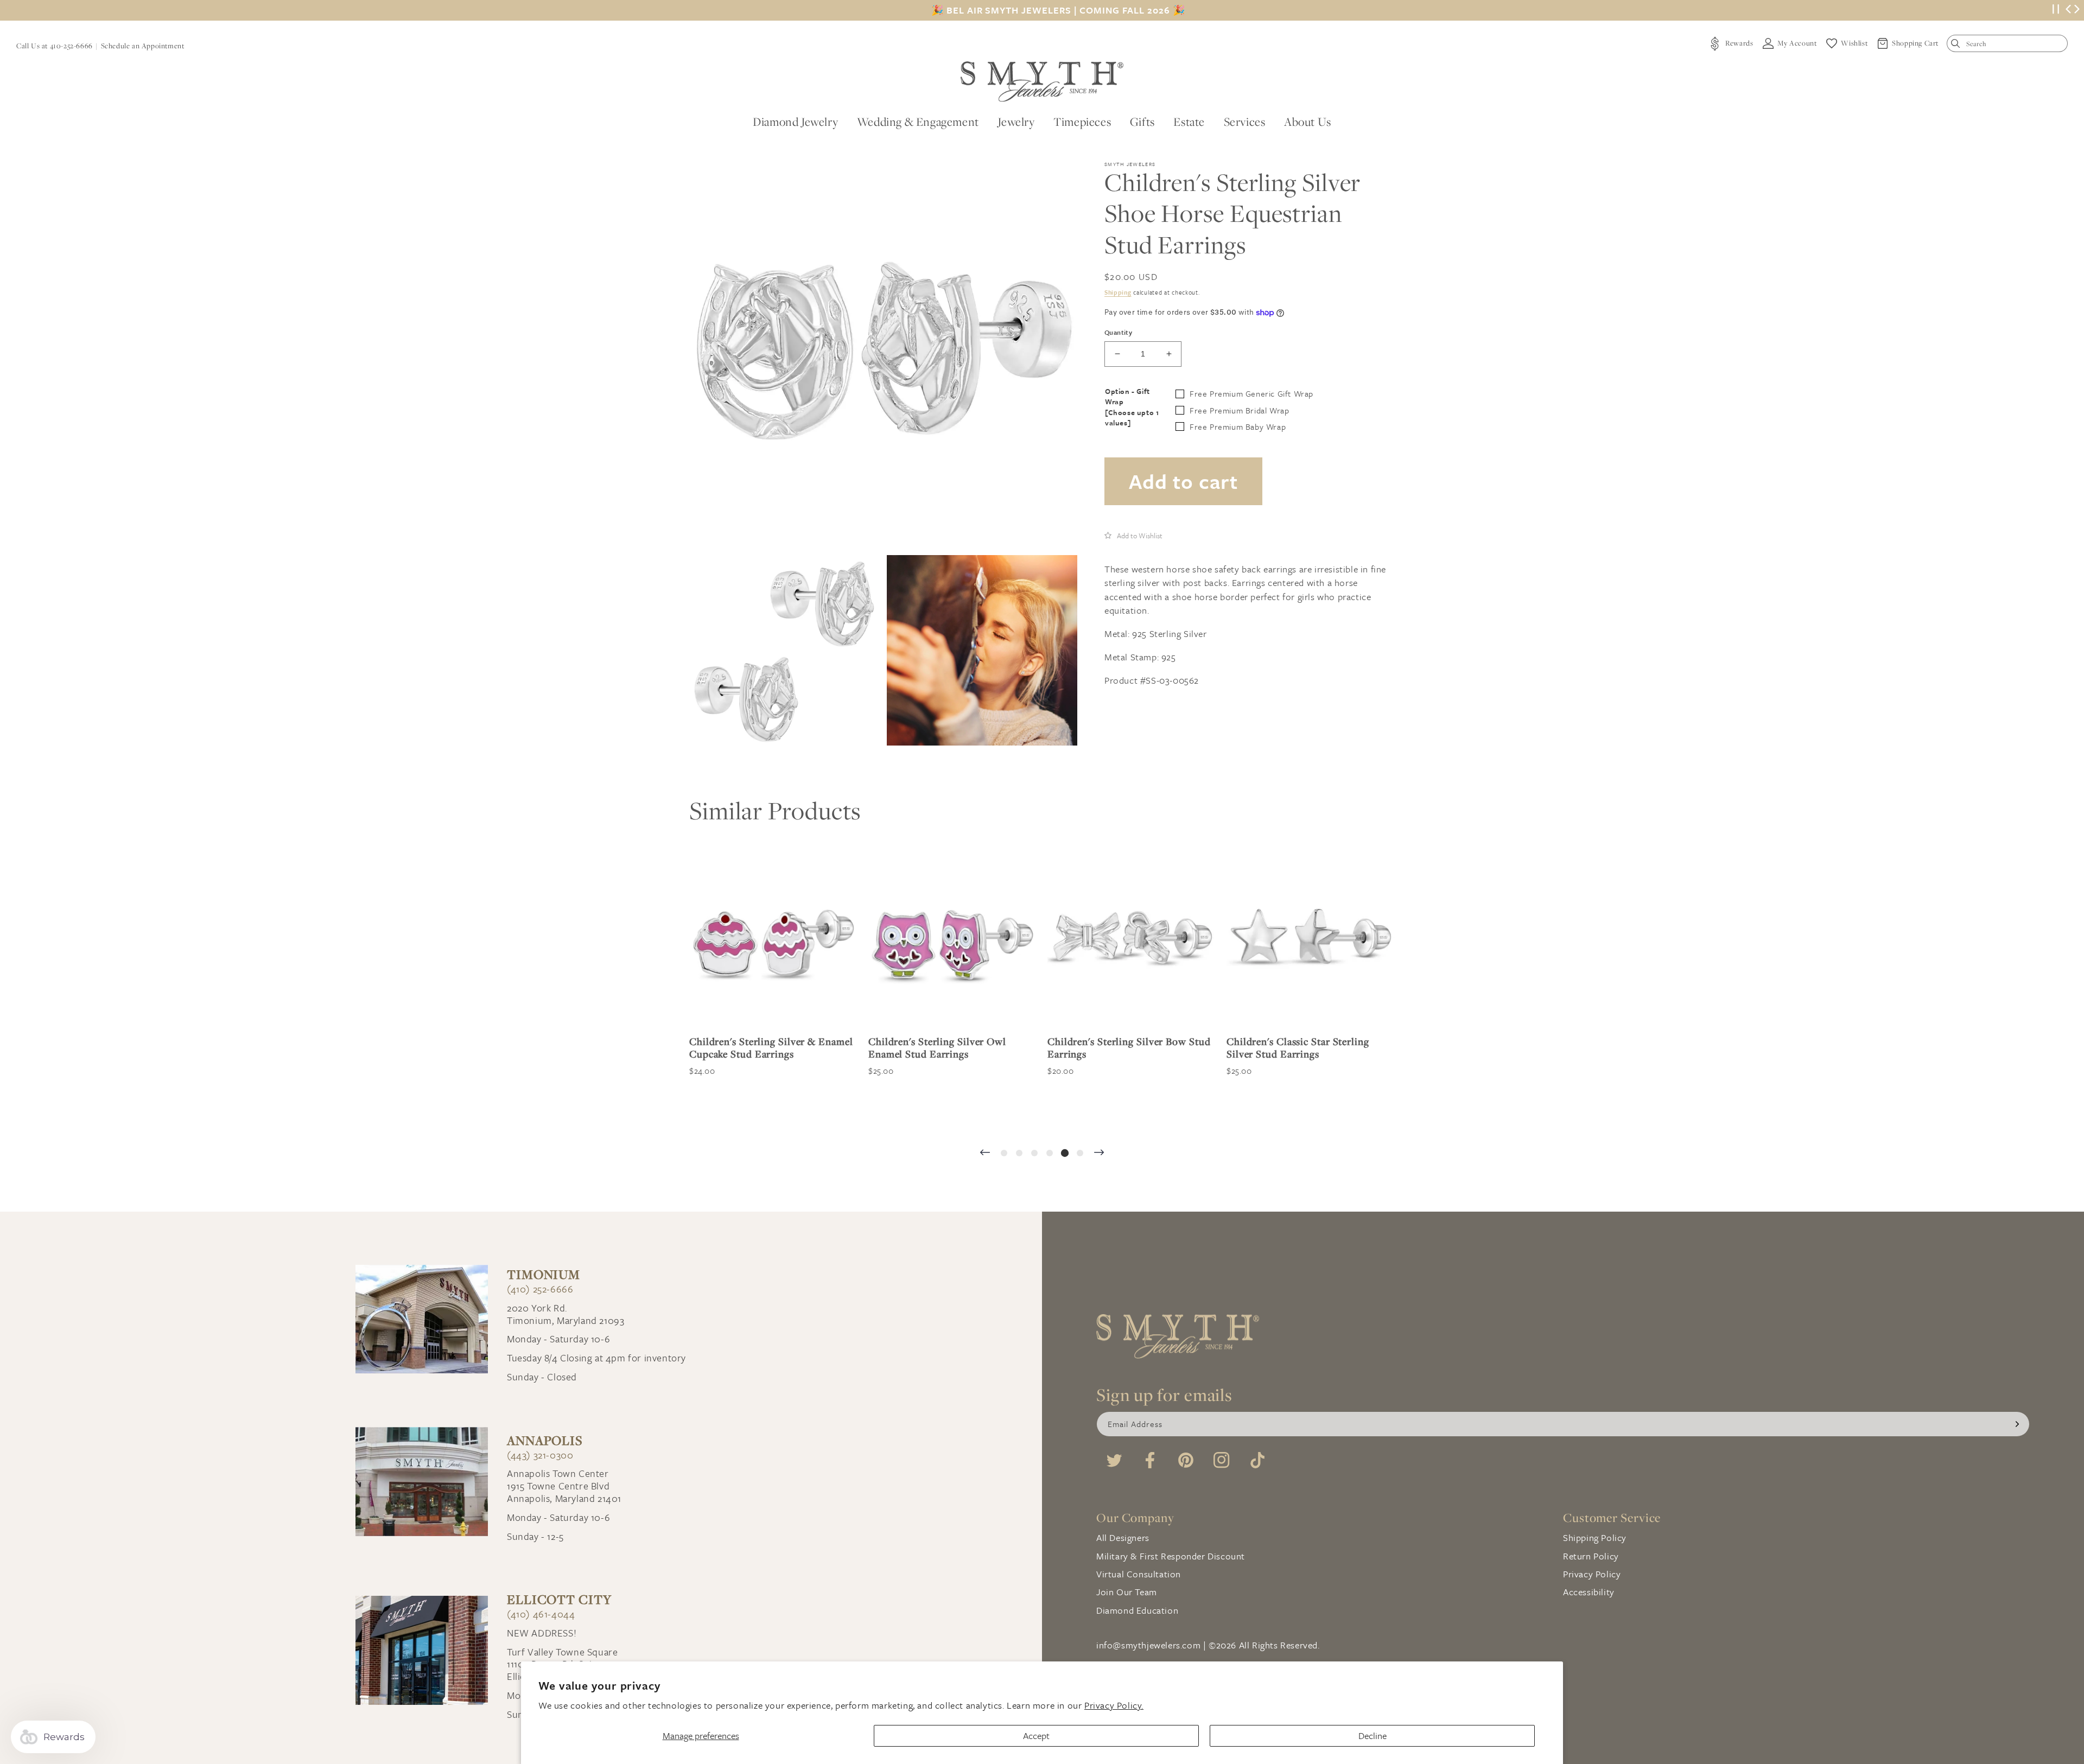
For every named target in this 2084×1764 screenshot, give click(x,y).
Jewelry (1016, 122)
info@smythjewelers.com (1148, 1645)
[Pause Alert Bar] (2056, 11)
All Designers (1123, 1537)
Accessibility (1589, 1592)
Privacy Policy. (1114, 1705)
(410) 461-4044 (541, 1614)
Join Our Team (1127, 1592)
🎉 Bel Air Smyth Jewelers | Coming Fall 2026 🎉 (1058, 10)
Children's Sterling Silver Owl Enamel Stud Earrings (758, 1048)
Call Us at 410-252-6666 (55, 46)
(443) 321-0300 (540, 1455)
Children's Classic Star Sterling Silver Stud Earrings (1119, 1048)
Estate (1189, 122)
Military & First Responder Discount (1171, 1556)
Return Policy (1591, 1556)
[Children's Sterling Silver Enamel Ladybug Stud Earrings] (1311, 943)
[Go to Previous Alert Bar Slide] (2068, 10)
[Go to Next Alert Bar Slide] (2077, 10)
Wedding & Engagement (918, 122)
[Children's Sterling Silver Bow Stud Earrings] (952, 943)
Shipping (1118, 292)
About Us (1308, 122)
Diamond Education (1137, 1610)
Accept (1036, 1736)
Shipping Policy (1595, 1537)
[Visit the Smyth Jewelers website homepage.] (1042, 82)
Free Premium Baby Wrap (1238, 426)
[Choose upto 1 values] (1132, 418)
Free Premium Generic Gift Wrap (1251, 393)
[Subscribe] (2017, 1424)
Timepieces (1082, 122)
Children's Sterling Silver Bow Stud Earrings (950, 1048)
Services (1245, 122)
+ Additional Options (1259, 1117)
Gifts (1142, 122)
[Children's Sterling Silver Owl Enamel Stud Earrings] (773, 943)
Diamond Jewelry (795, 122)
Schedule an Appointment (143, 46)
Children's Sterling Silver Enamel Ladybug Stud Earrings (1303, 1048)
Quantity (1118, 332)
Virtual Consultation (1139, 1574)
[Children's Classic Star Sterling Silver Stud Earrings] (1132, 943)
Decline (1373, 1736)
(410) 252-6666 (540, 1289)
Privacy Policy (1592, 1574)
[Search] (1958, 46)
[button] (1133, 535)
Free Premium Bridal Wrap (1239, 410)
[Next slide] (1099, 1153)
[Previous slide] (985, 1153)
